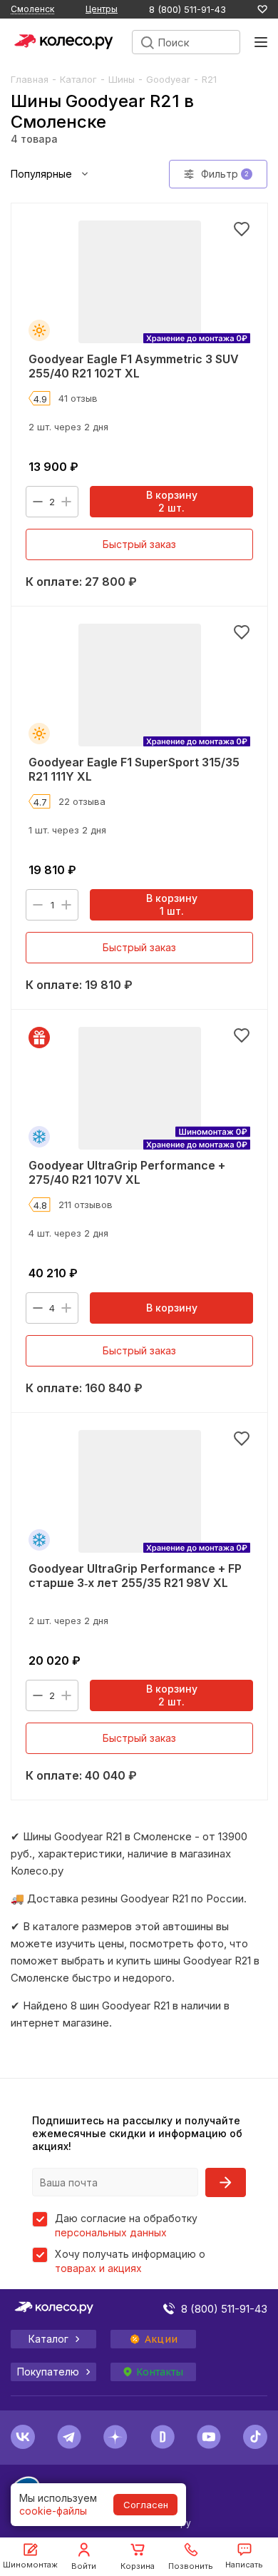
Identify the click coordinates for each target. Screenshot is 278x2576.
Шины (122, 79)
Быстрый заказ (139, 544)
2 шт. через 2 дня (68, 427)
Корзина (138, 2566)
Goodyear (168, 79)
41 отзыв (78, 398)
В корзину (172, 1308)
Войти (84, 2566)
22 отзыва (82, 801)
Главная (30, 79)
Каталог (78, 79)
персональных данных (111, 2232)
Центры (102, 9)
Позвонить (191, 2566)
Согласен (146, 2505)
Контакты (160, 2372)
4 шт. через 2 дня (68, 1233)
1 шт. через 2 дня (67, 830)
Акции (161, 2339)
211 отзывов (86, 1205)
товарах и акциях (98, 2268)
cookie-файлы (53, 2511)
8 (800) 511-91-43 (187, 10)
